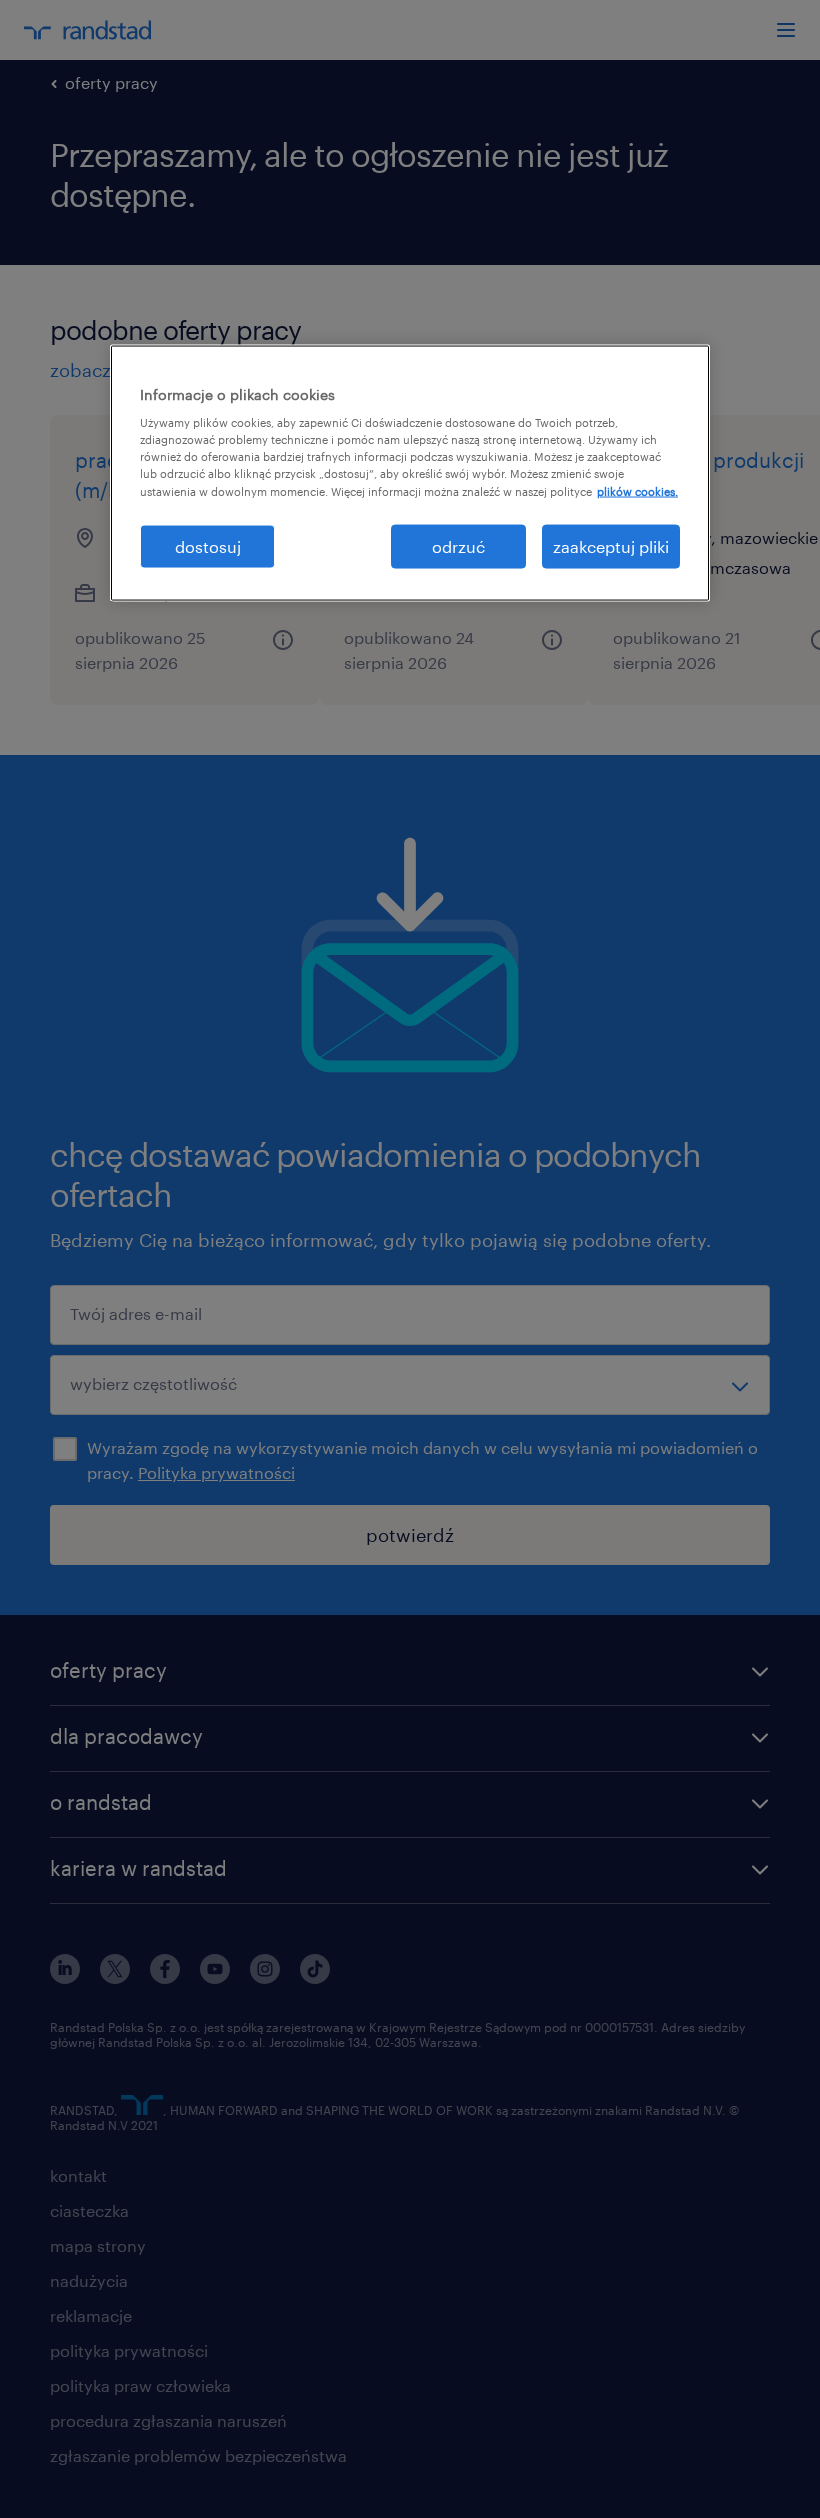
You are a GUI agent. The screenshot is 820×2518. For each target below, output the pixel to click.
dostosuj (208, 545)
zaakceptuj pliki (611, 545)
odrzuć (458, 545)
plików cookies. (637, 490)
